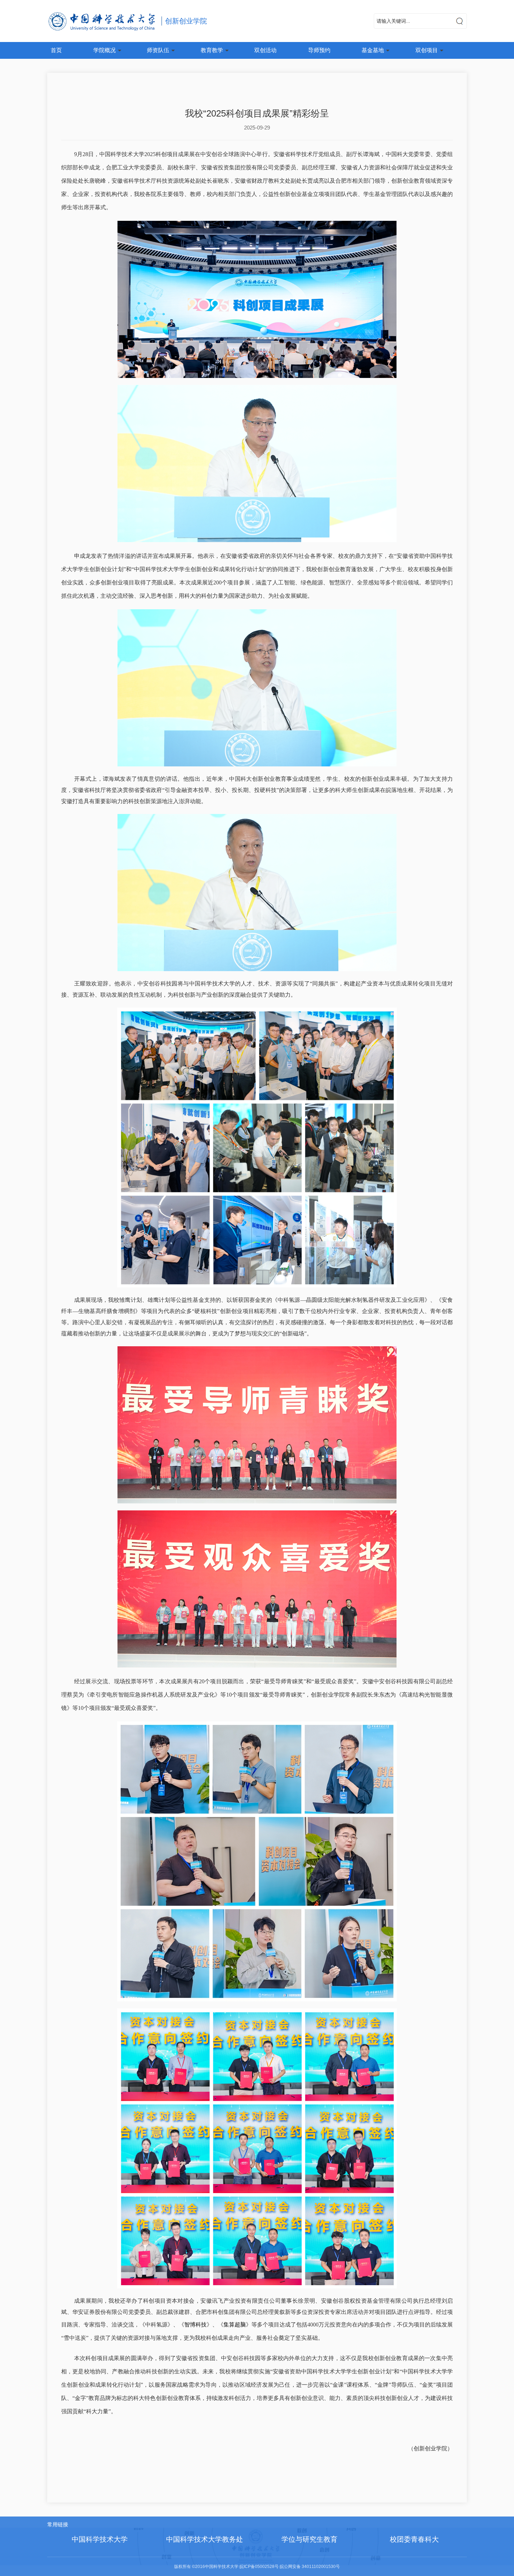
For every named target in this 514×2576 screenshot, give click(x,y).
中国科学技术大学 (100, 2539)
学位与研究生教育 (309, 2539)
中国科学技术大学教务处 (205, 2539)
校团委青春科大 (414, 2539)
